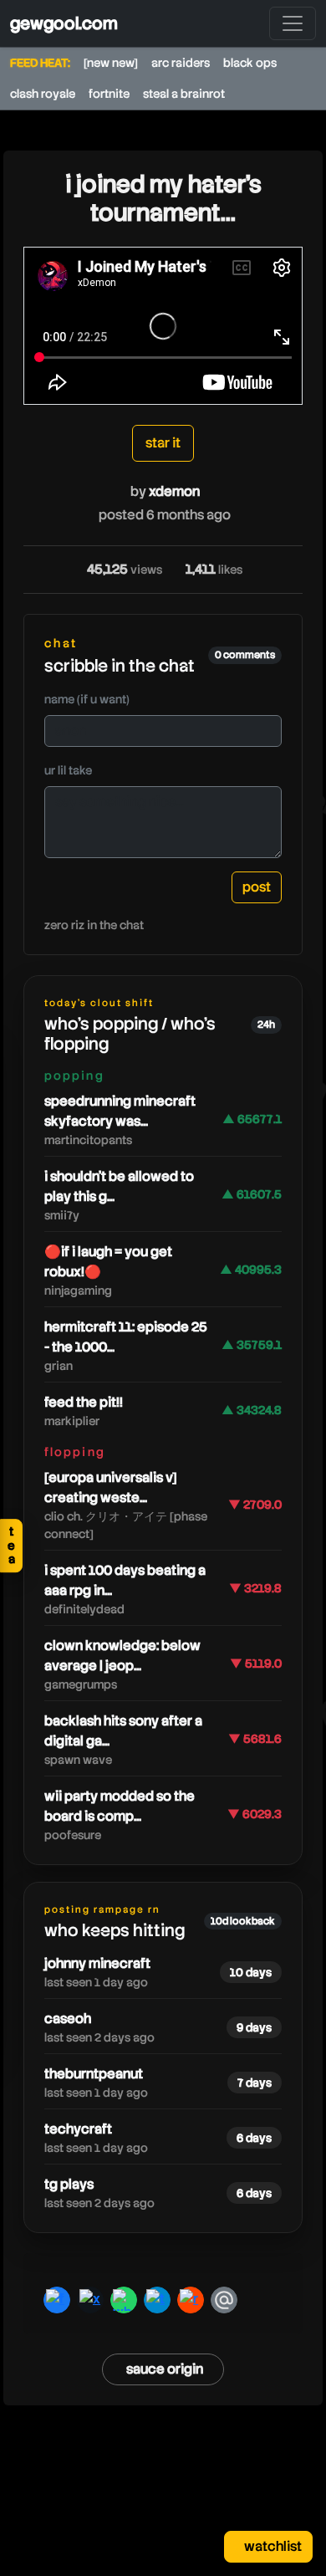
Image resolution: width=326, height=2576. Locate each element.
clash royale (43, 94)
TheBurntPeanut (94, 2074)
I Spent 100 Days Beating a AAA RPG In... (125, 1580)
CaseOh (68, 2019)
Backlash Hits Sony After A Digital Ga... (123, 1731)
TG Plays (69, 2184)
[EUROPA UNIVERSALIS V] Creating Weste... (111, 1487)
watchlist (272, 2546)
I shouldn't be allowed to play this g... (119, 1186)
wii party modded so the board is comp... (120, 1806)
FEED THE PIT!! (84, 1402)
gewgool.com (64, 23)
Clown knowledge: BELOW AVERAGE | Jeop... (122, 1656)
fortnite (109, 94)
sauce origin (165, 2369)
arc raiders (181, 63)
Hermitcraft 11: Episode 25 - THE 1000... (126, 1337)
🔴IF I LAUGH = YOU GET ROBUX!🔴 (108, 1262)
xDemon (174, 491)
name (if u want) (87, 699)
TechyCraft (78, 2129)
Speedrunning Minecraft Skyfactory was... (120, 1111)
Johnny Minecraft (97, 1963)
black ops (250, 63)
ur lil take (68, 770)
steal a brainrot (184, 94)
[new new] (111, 63)
